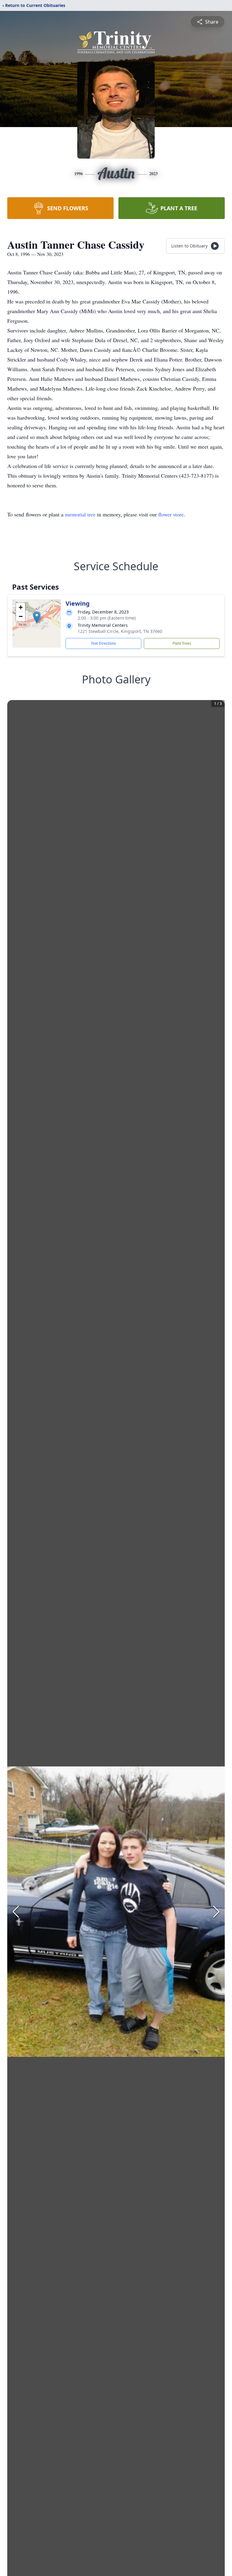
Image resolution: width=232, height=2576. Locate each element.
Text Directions (103, 643)
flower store (171, 514)
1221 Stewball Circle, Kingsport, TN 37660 (120, 631)
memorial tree (80, 514)
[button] (37, 617)
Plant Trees (182, 643)
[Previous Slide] (16, 1912)
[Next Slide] (216, 1912)
